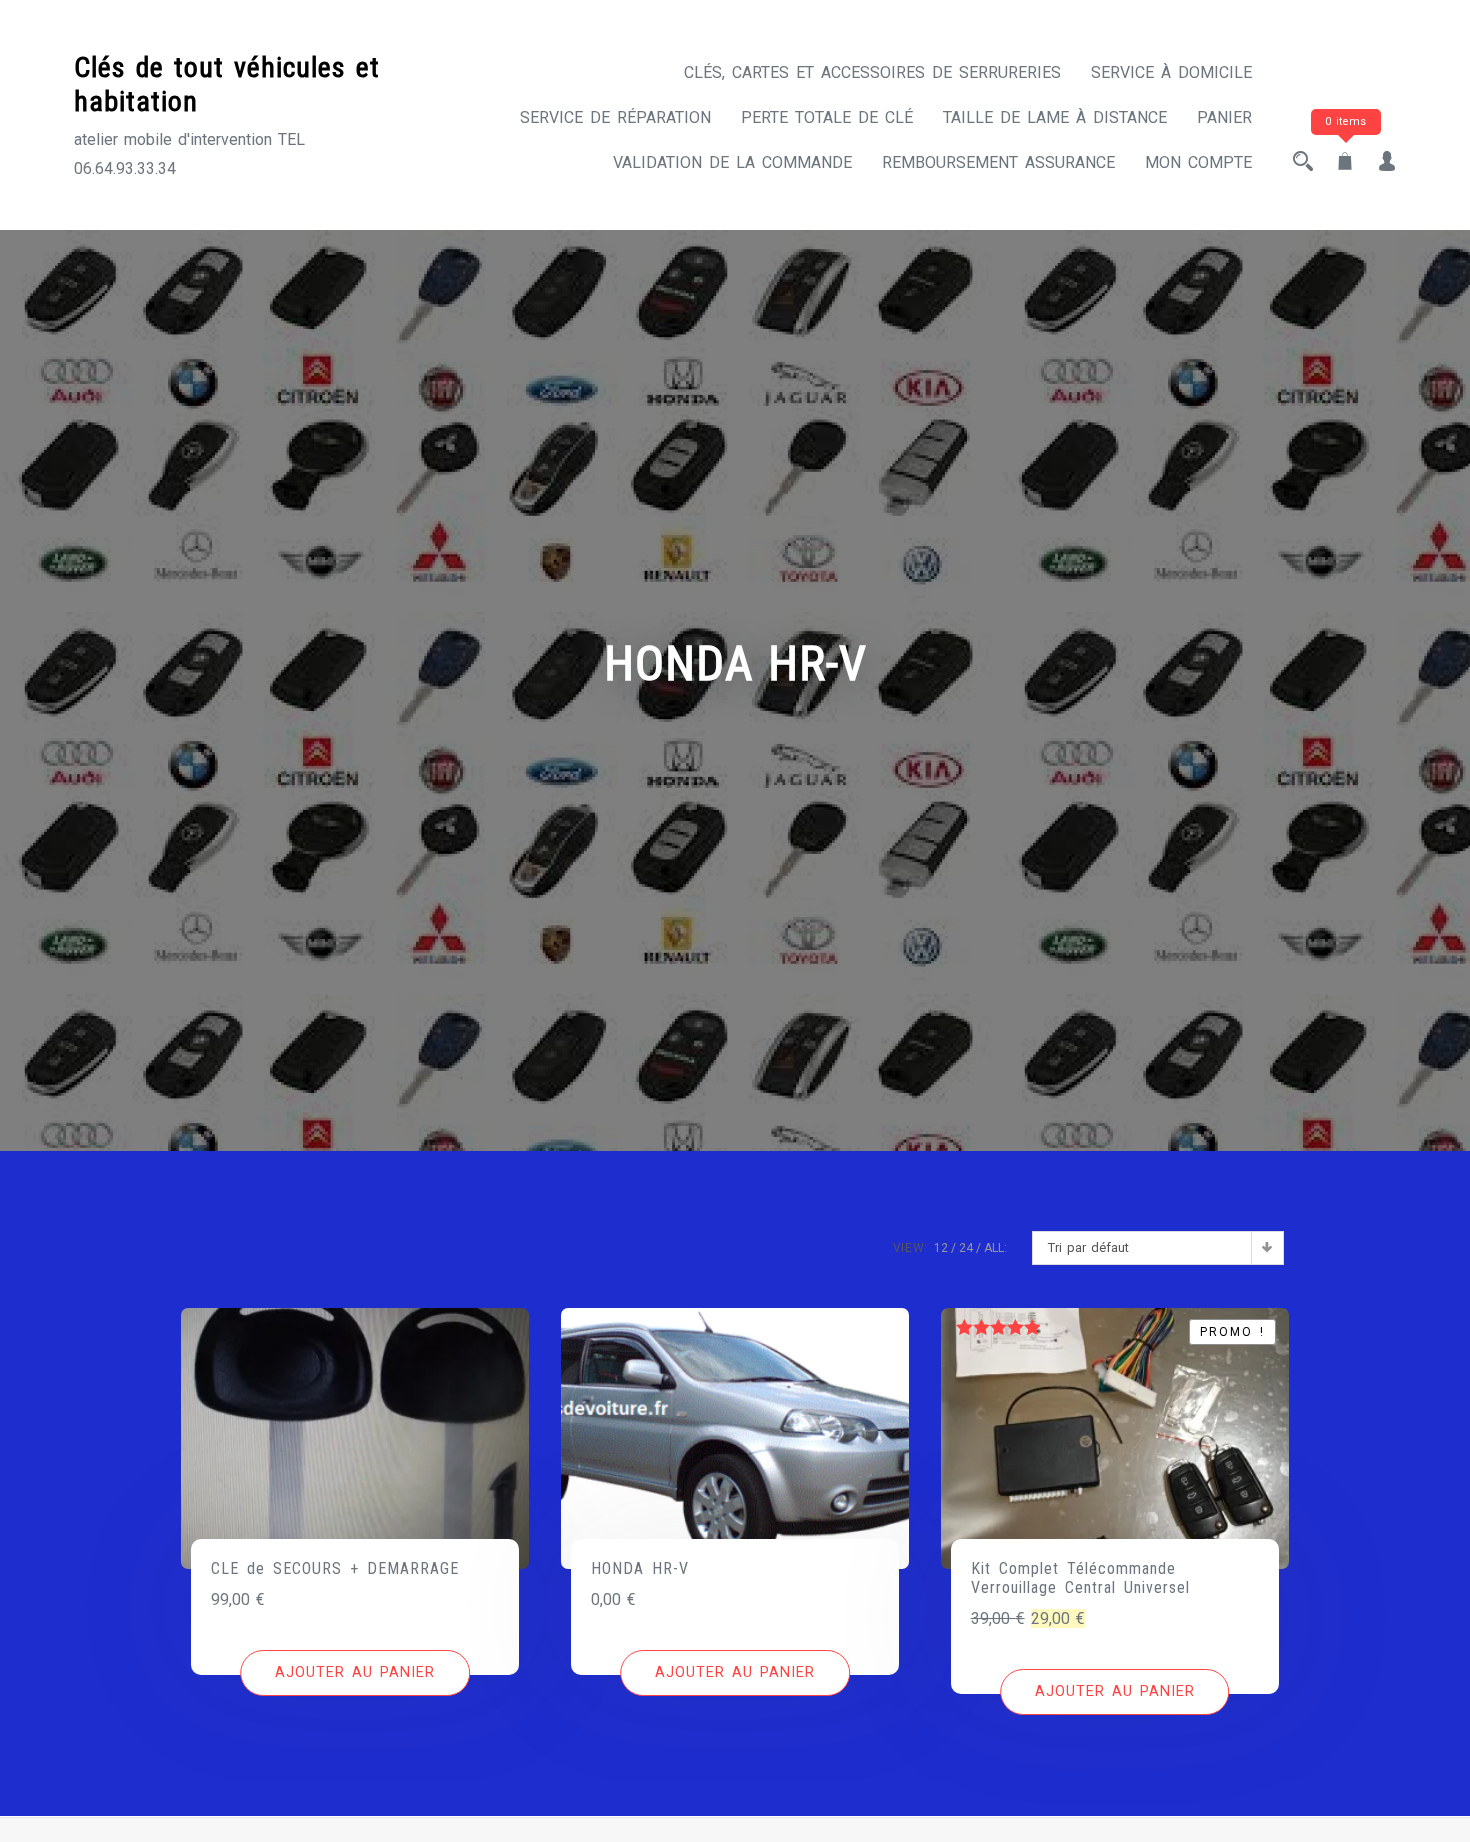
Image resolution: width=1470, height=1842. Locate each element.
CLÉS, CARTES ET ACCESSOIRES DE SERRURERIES (872, 72)
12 (941, 1248)
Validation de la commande (732, 162)
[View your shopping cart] (1345, 162)
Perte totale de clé (827, 117)
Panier (1224, 117)
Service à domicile (1171, 72)
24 (966, 1248)
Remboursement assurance (998, 162)
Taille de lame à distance (1055, 117)
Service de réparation (615, 117)
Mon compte (1198, 162)
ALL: (995, 1248)
